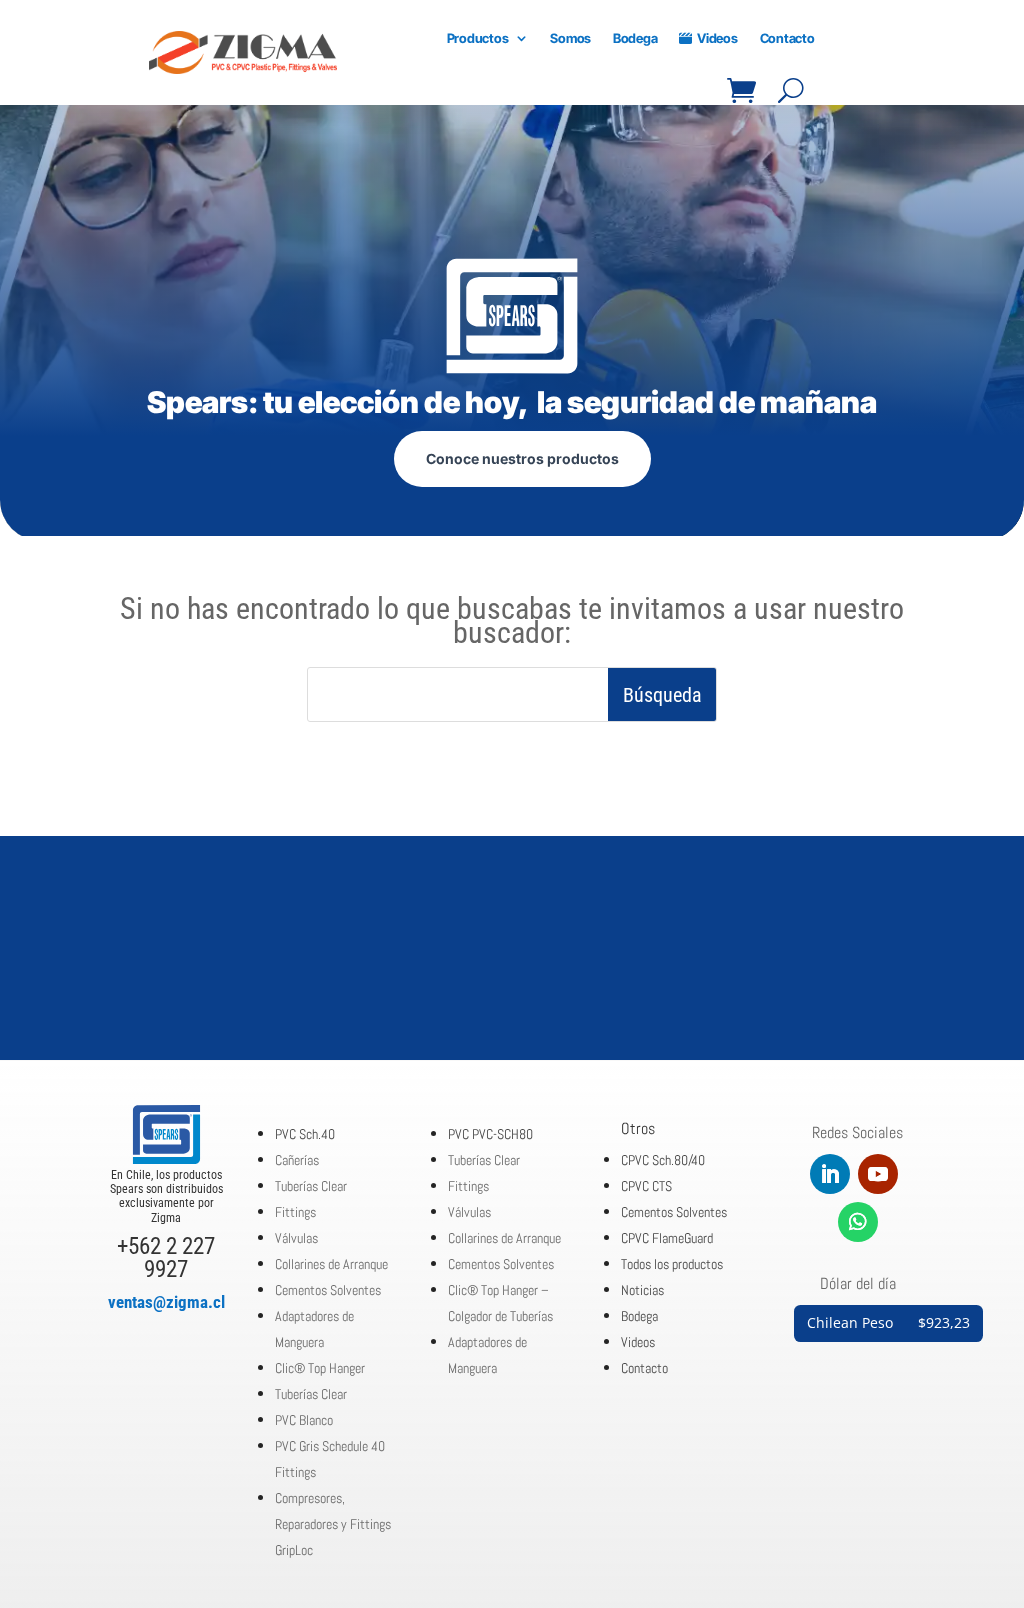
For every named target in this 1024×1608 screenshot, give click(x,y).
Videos (717, 38)
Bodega (635, 38)
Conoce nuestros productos (522, 458)
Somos (570, 38)
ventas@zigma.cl (166, 1302)
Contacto (787, 38)
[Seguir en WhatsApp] (858, 1222)
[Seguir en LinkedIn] (830, 1174)
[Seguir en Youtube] (878, 1174)
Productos (478, 38)
